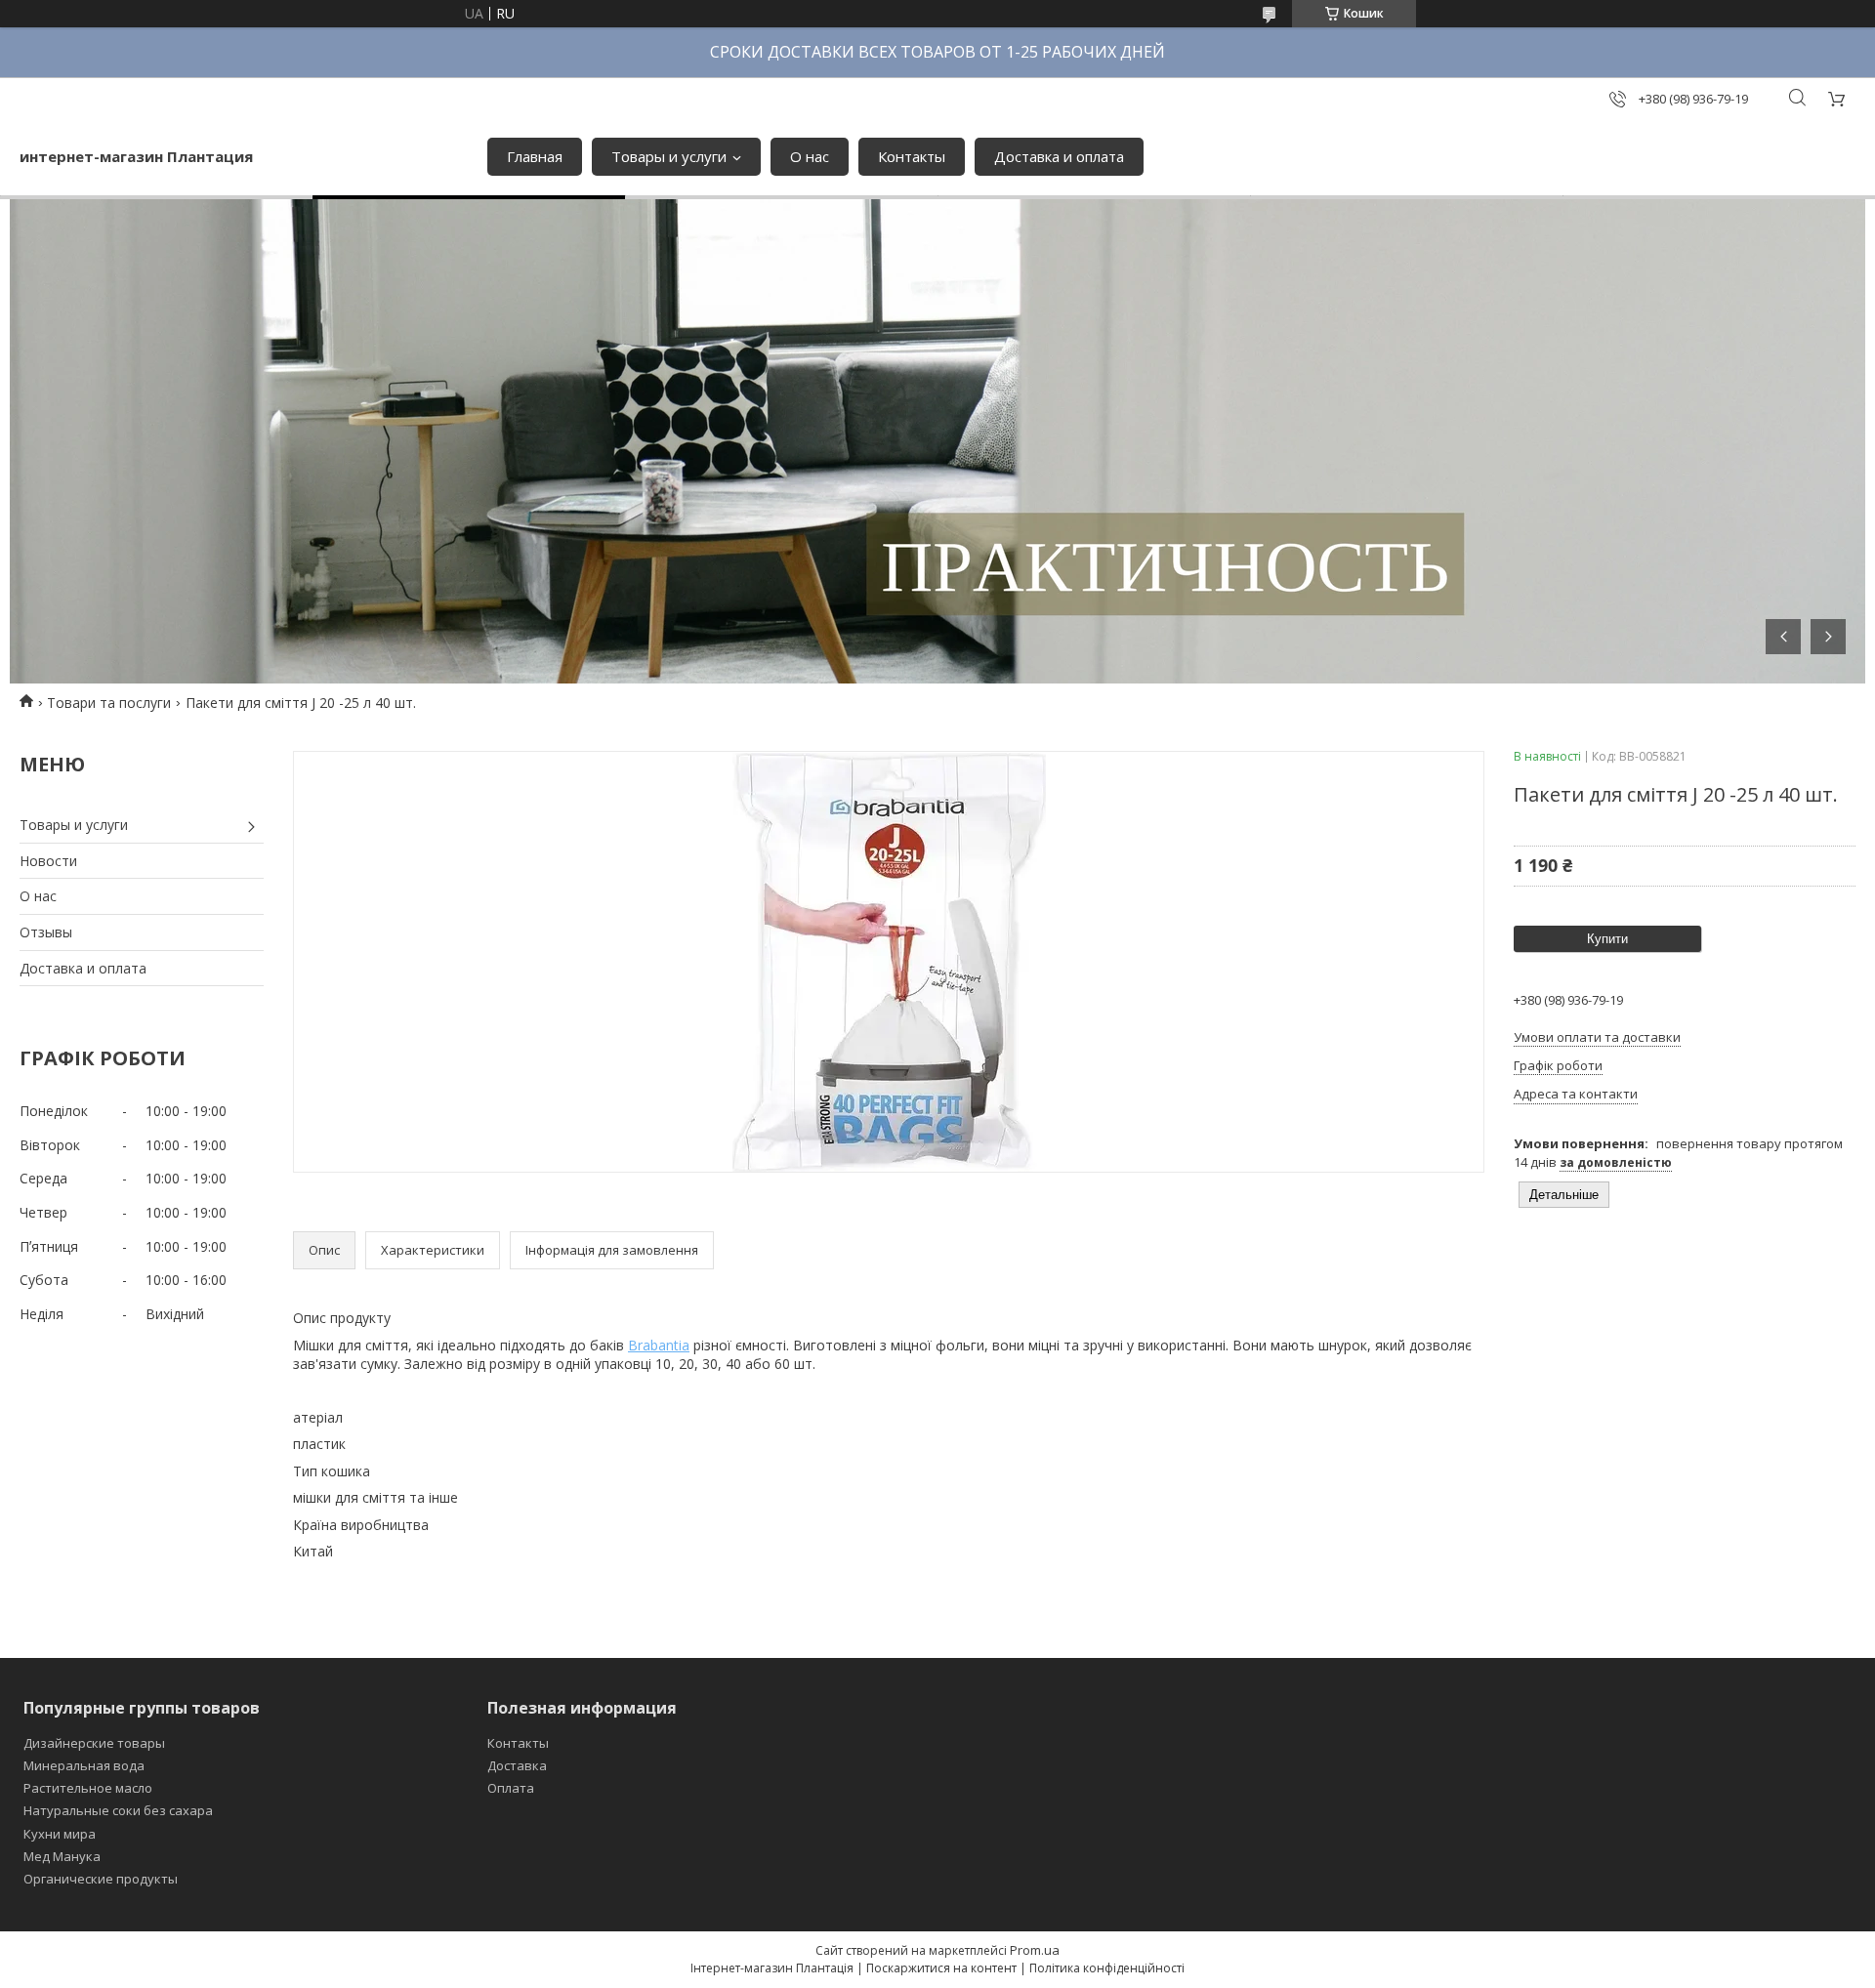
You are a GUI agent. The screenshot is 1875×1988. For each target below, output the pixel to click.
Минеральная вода (84, 1765)
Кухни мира (60, 1834)
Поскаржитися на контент (941, 1968)
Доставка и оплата (1059, 156)
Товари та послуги (109, 703)
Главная (535, 156)
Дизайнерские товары (94, 1743)
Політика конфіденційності (1107, 1968)
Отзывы (46, 932)
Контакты (912, 156)
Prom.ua (1035, 1950)
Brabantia (659, 1345)
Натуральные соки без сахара (118, 1810)
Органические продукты (101, 1879)
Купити (1607, 939)
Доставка (517, 1765)
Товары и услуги (669, 156)
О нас (810, 156)
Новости (48, 861)
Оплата (511, 1788)
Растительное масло (88, 1788)
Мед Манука (62, 1856)
